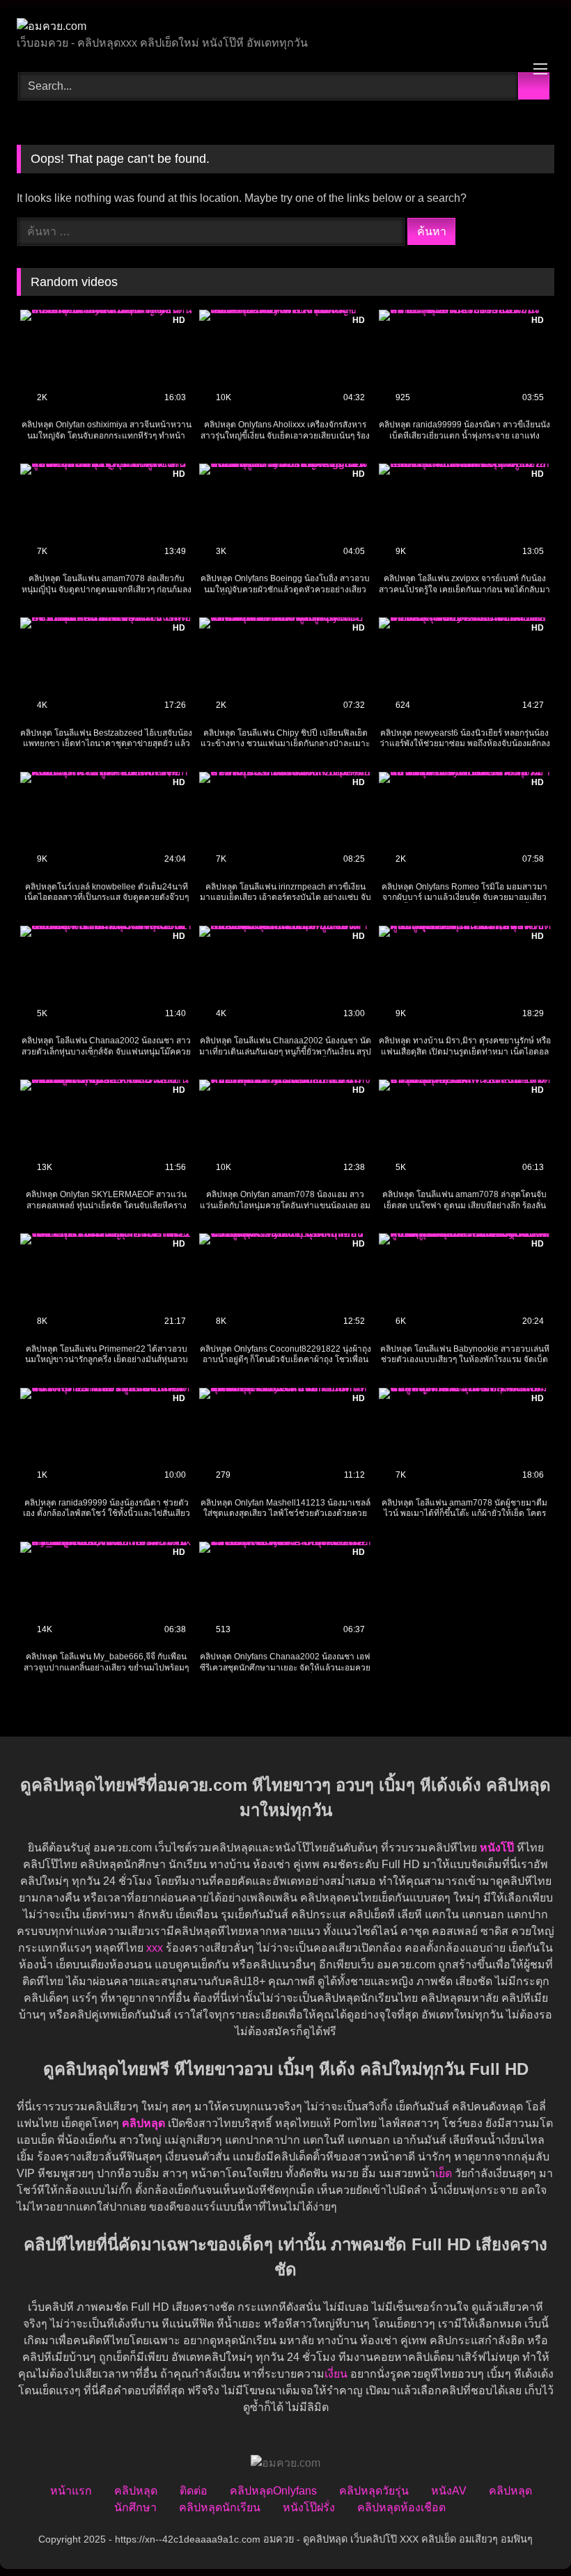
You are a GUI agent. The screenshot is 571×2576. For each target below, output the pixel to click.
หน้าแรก (71, 2491)
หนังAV (449, 2491)
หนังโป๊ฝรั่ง (309, 2507)
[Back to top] (529, 2535)
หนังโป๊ (497, 1848)
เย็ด (444, 2173)
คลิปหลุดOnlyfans (273, 2491)
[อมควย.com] (285, 26)
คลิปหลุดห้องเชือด (401, 2507)
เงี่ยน (336, 2374)
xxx (155, 1948)
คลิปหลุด (136, 2491)
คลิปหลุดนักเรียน (220, 2507)
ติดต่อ (194, 2491)
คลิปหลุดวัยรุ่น (374, 2491)
